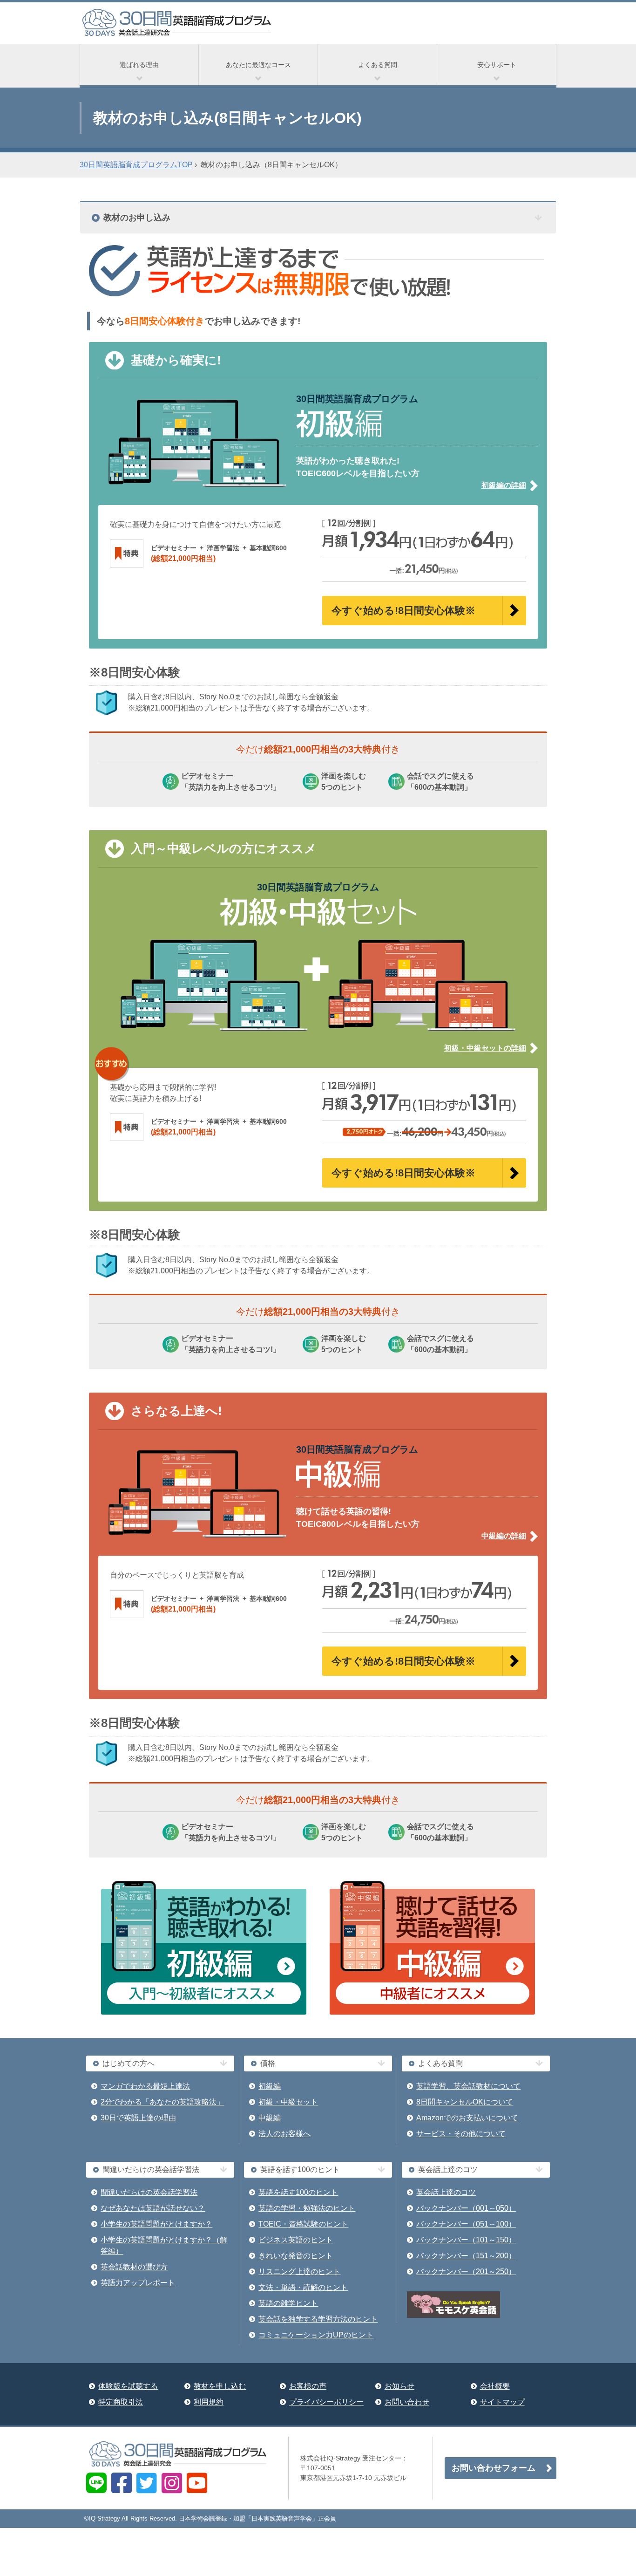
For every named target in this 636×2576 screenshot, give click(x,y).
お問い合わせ (407, 2402)
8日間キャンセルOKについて (465, 2102)
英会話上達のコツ (446, 2192)
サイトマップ (502, 2402)
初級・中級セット (288, 2102)
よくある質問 (378, 65)
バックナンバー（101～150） (466, 2240)
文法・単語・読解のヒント (303, 2287)
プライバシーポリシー (326, 2402)
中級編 (270, 2118)
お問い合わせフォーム (494, 2468)
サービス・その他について (461, 2134)
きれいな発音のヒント (296, 2256)
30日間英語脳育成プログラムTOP (136, 165)
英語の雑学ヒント (288, 2303)
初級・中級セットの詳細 (485, 1048)
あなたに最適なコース (258, 65)
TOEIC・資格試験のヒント (303, 2224)
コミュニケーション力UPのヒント (316, 2335)
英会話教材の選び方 (134, 2267)
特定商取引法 (121, 2402)
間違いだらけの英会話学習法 (149, 2192)
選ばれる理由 (139, 65)
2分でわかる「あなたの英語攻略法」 (162, 2102)
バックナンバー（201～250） (466, 2272)
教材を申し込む (220, 2386)
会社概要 (495, 2386)
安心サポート (497, 65)
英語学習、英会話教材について (468, 2086)
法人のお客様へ (284, 2134)
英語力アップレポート (138, 2283)
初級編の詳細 (504, 485)
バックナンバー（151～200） (466, 2256)
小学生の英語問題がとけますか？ (156, 2224)
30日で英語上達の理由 (138, 2118)
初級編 (270, 2086)
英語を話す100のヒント (298, 2192)
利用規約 (209, 2402)
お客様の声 (308, 2386)
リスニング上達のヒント (299, 2272)
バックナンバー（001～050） (466, 2208)
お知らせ (399, 2386)
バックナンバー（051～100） (466, 2224)
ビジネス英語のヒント (296, 2240)
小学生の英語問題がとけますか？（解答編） (164, 2245)
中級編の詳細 (504, 1536)
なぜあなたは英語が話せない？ (153, 2208)
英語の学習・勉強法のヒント (307, 2208)
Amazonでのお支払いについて (467, 2118)
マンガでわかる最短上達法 (145, 2086)
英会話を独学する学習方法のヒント (318, 2319)
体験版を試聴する (128, 2386)
